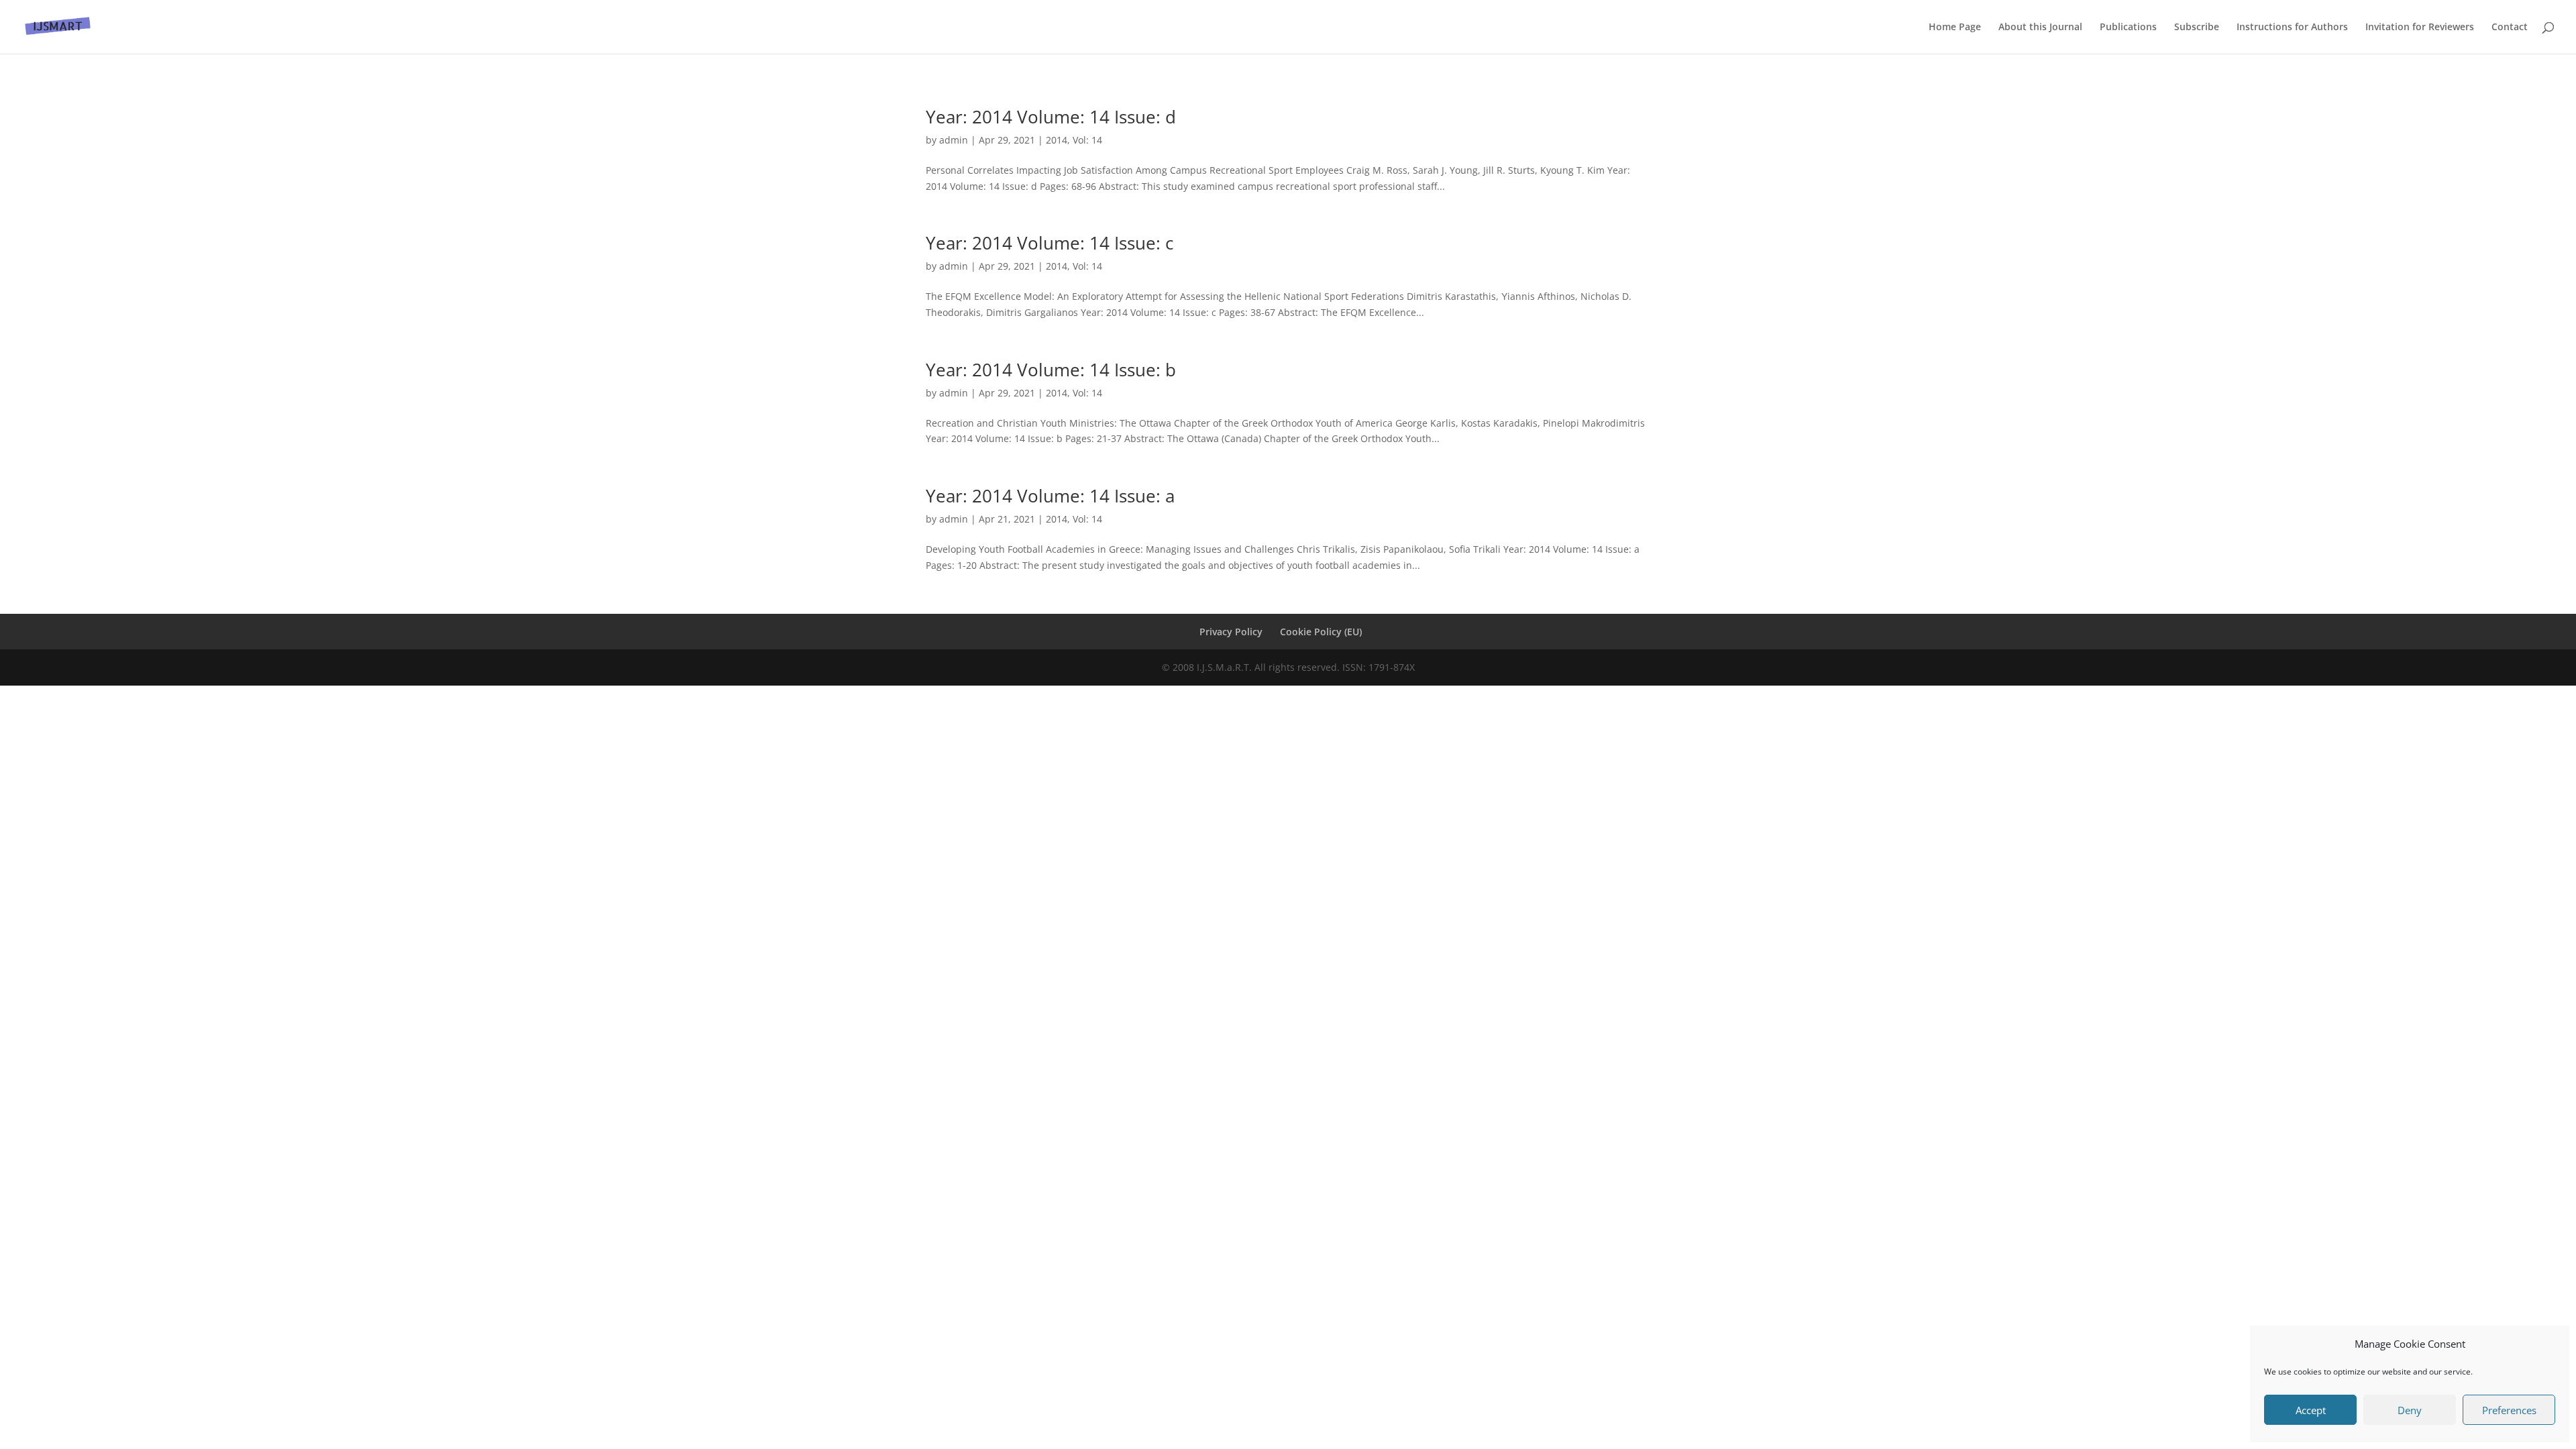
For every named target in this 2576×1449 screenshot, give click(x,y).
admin (954, 140)
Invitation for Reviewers (2420, 28)
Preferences (2509, 1410)
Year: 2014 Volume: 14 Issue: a (1050, 496)
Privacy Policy (1231, 632)
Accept (2311, 1410)
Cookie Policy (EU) (1321, 632)
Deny (2410, 1410)
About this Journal (2040, 28)
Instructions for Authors (2292, 28)
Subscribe (2197, 28)
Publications (2128, 28)
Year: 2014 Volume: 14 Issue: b (1051, 370)
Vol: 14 (1087, 140)
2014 (1057, 140)
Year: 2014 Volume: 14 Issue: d (1051, 117)
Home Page (1955, 28)
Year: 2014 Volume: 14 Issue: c (1050, 243)
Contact (2510, 28)
